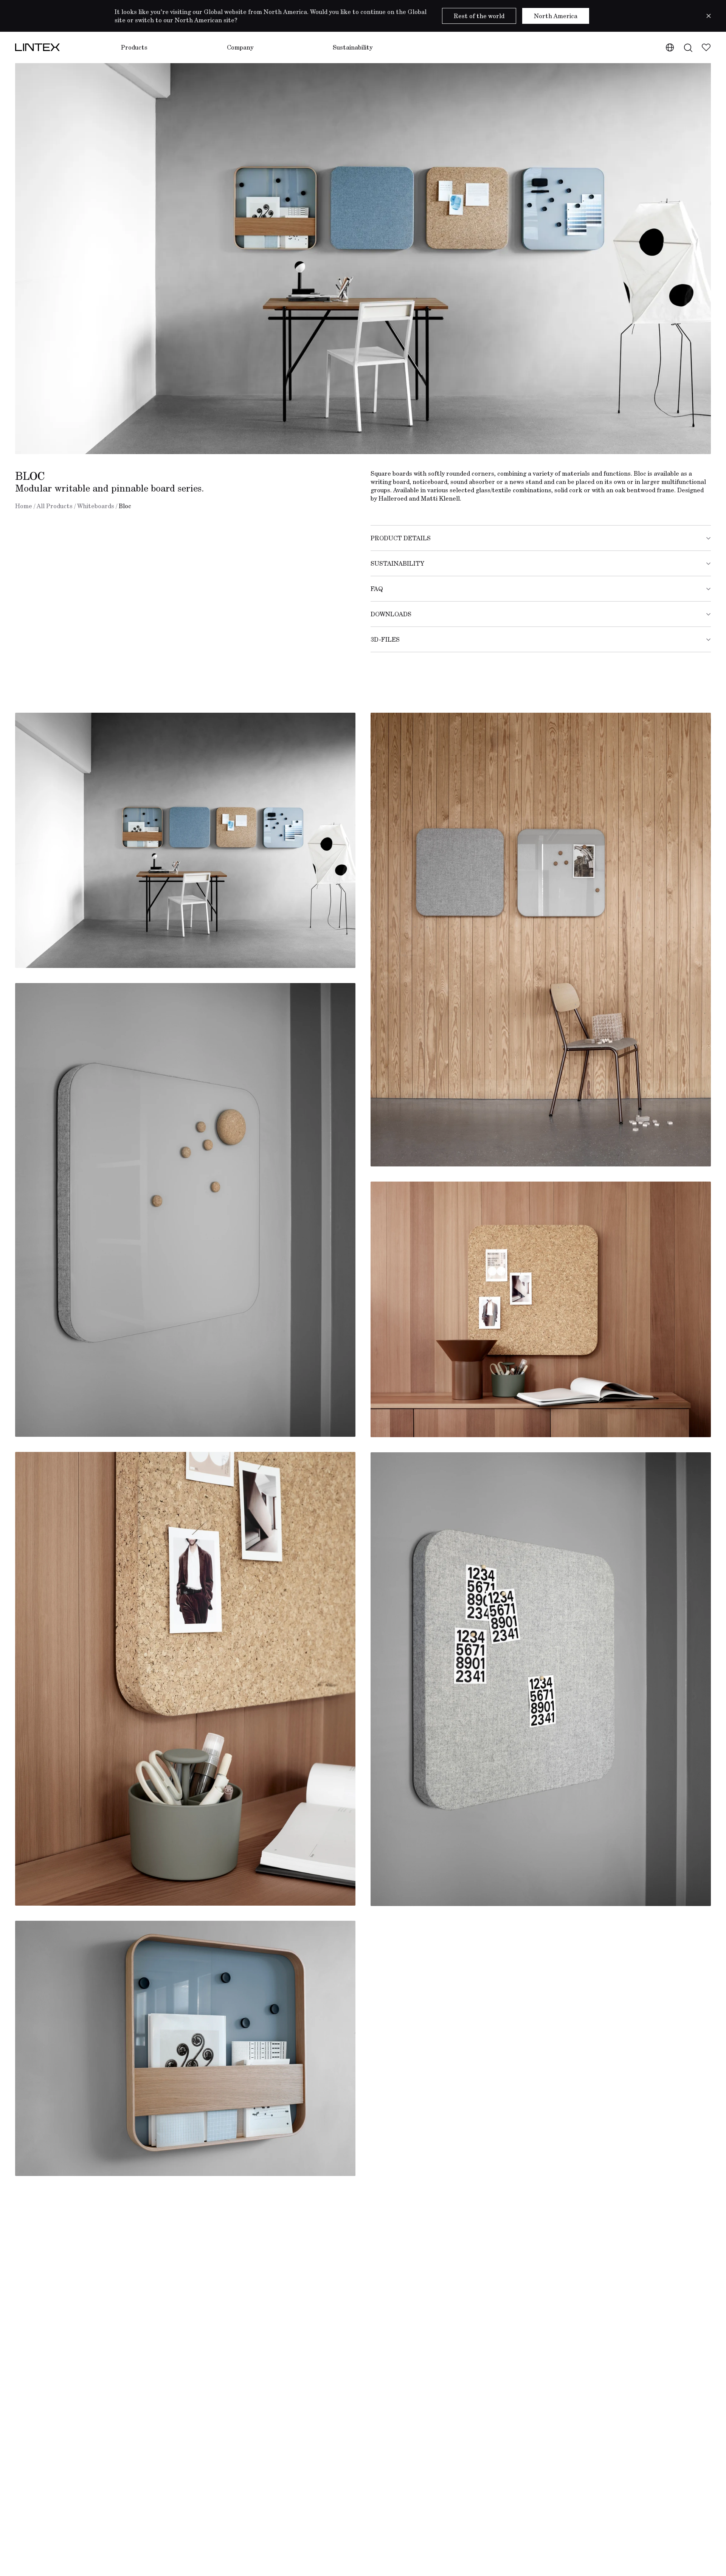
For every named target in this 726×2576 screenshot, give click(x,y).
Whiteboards (96, 506)
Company (240, 47)
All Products (55, 506)
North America (556, 16)
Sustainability (353, 47)
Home (24, 506)
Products (134, 47)
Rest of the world (479, 16)
